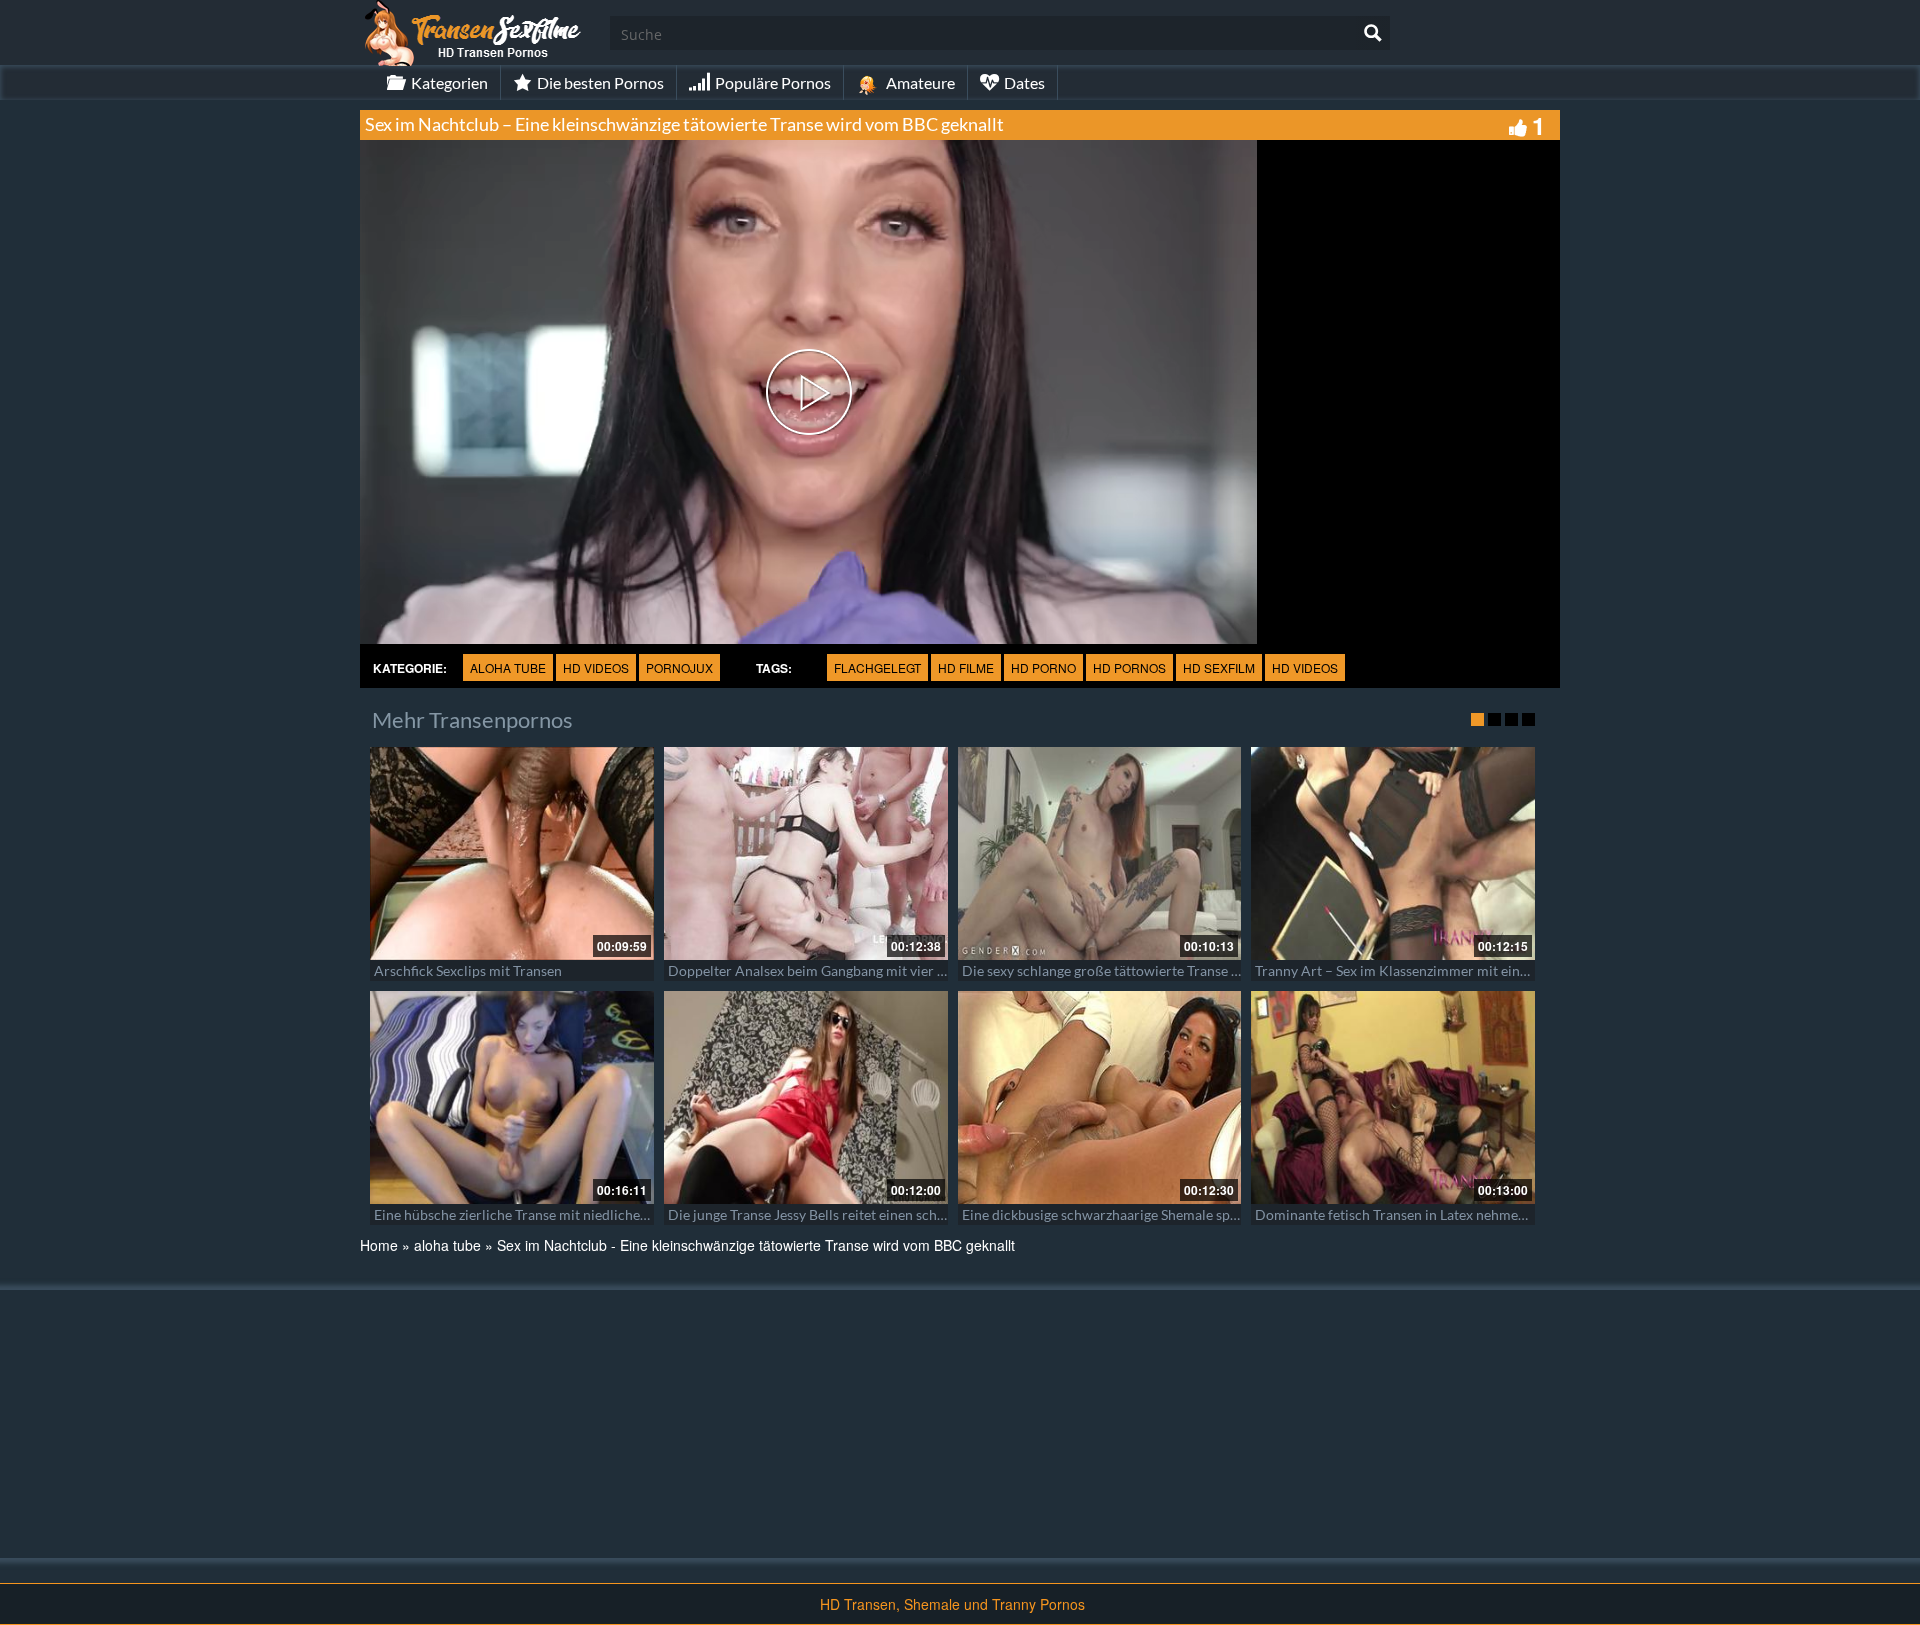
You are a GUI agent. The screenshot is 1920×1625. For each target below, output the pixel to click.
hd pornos (1129, 667)
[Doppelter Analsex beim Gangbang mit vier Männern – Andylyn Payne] (806, 853)
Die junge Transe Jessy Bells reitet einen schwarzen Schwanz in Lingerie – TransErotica (934, 1214)
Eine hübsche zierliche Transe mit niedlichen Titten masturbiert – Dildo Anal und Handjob (652, 1214)
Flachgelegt (877, 667)
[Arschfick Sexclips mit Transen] (512, 853)
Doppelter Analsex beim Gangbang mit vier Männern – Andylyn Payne (884, 970)
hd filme (966, 667)
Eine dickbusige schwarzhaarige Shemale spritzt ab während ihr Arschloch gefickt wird (1229, 1214)
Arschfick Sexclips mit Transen (468, 970)
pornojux (679, 667)
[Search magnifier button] (1373, 33)
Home (379, 1245)
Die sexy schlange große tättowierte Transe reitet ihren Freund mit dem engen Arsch (1222, 970)
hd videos (596, 667)
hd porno (1043, 667)
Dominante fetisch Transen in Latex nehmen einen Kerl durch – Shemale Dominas (1506, 1214)
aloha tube (508, 667)
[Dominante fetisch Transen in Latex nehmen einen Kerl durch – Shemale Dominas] (1393, 1097)
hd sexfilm (1219, 667)
